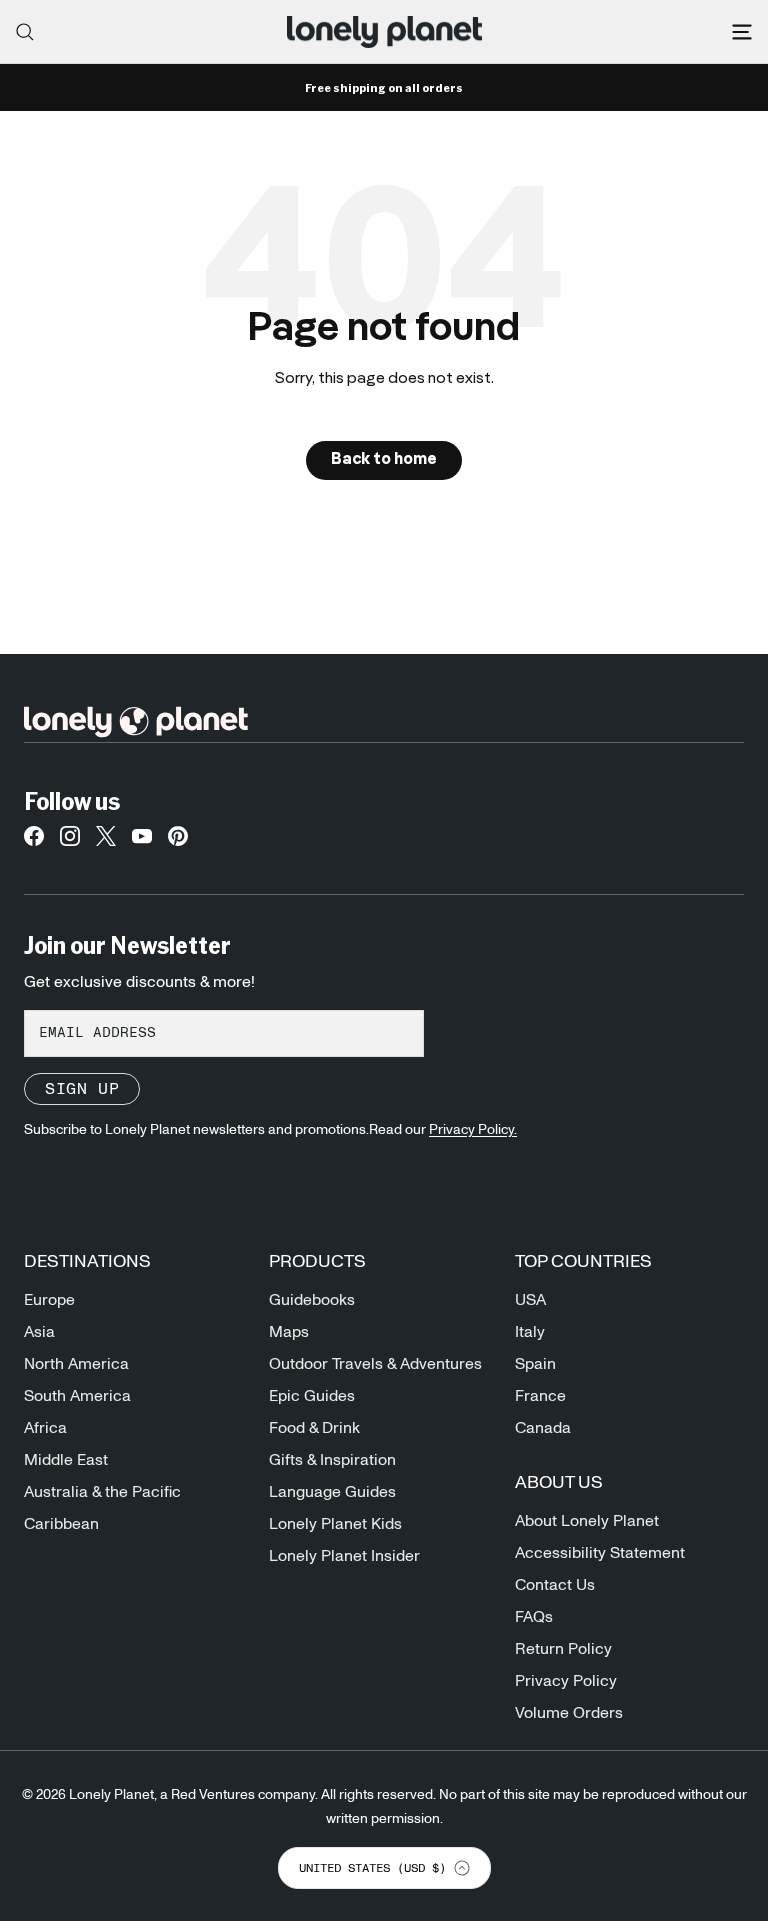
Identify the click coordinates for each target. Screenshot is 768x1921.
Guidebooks (312, 1300)
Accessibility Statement (600, 1553)
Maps (289, 1332)
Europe (49, 1300)
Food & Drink (314, 1428)
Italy (530, 1332)
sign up (82, 1089)
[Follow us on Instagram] (70, 842)
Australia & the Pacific (102, 1492)
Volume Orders (569, 1713)
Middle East (66, 1460)
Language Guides (332, 1492)
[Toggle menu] (742, 32)
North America (76, 1364)
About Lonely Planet (587, 1521)
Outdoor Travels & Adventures (375, 1364)
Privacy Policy (566, 1681)
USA (530, 1300)
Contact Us (555, 1585)
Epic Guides (312, 1396)
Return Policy (563, 1649)
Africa (45, 1428)
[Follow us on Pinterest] (178, 842)
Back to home (384, 460)
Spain (535, 1364)
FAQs (534, 1617)
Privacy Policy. (473, 1130)
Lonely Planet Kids (335, 1524)
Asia (39, 1332)
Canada (543, 1428)
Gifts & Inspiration (332, 1460)
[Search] (25, 32)
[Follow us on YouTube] (142, 842)
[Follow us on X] (106, 842)
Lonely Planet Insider (344, 1556)
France (540, 1396)
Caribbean (61, 1524)
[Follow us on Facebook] (34, 842)
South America (77, 1396)
